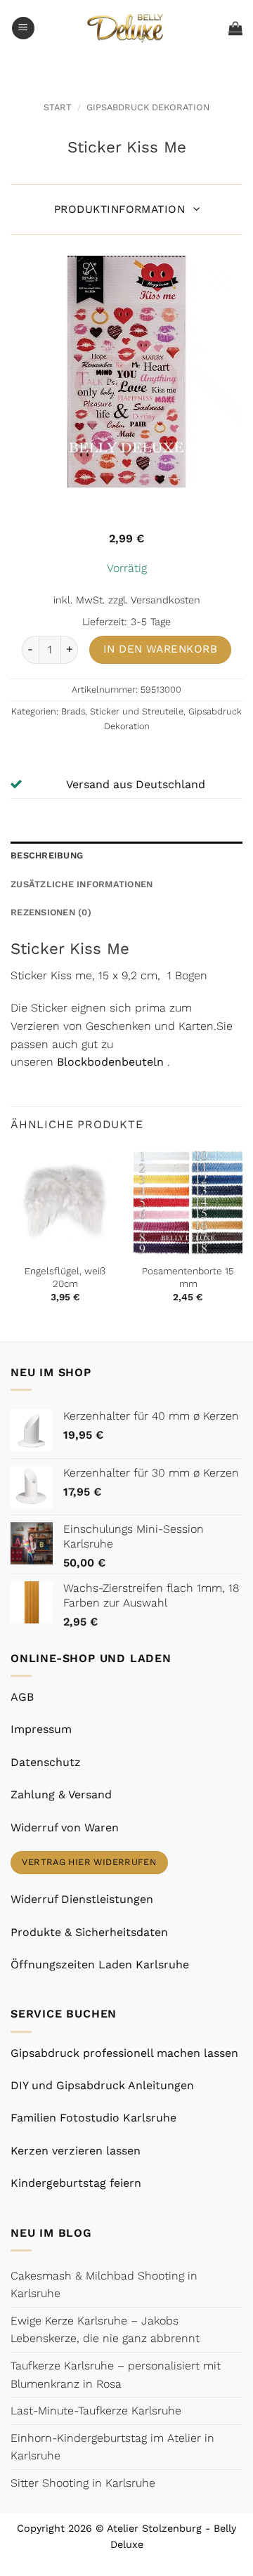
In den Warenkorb (160, 649)
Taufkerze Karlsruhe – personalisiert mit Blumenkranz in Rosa (116, 2375)
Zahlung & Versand (61, 1794)
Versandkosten (166, 600)
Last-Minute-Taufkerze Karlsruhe (96, 2411)
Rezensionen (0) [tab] (51, 912)
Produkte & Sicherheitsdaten (89, 1932)
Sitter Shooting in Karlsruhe (83, 2483)
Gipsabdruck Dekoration (148, 107)
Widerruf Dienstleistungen (82, 1899)
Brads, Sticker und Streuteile (122, 711)
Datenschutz (46, 1762)
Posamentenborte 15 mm (188, 1277)
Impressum (41, 1729)
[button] (23, 28)
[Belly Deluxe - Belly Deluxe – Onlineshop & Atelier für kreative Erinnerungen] (127, 28)
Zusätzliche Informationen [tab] (82, 884)
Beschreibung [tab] (47, 855)
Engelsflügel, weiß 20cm (65, 1277)
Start (58, 107)
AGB (22, 1697)
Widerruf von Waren (65, 1828)
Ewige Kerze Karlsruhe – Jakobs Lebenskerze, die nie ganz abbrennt (105, 2330)
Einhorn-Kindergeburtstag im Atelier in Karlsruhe (112, 2447)
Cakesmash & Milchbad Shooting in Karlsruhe (104, 2285)
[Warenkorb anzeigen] (235, 28)
